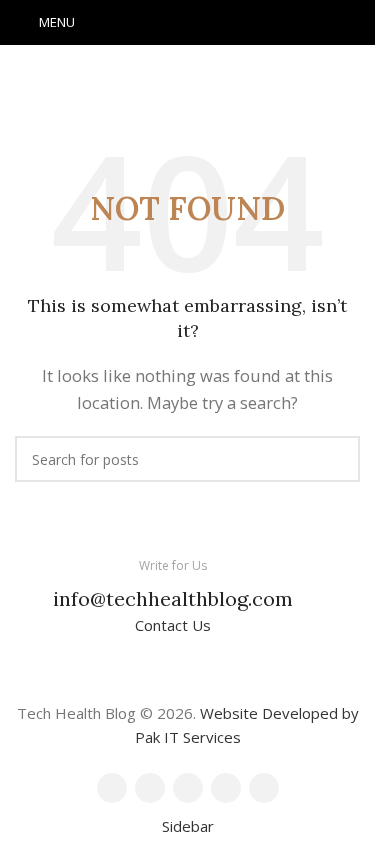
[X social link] (162, 23)
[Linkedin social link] (214, 23)
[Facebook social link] (136, 23)
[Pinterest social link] (188, 23)
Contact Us (173, 625)
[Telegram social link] (240, 23)
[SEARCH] (337, 459)
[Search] (354, 23)
